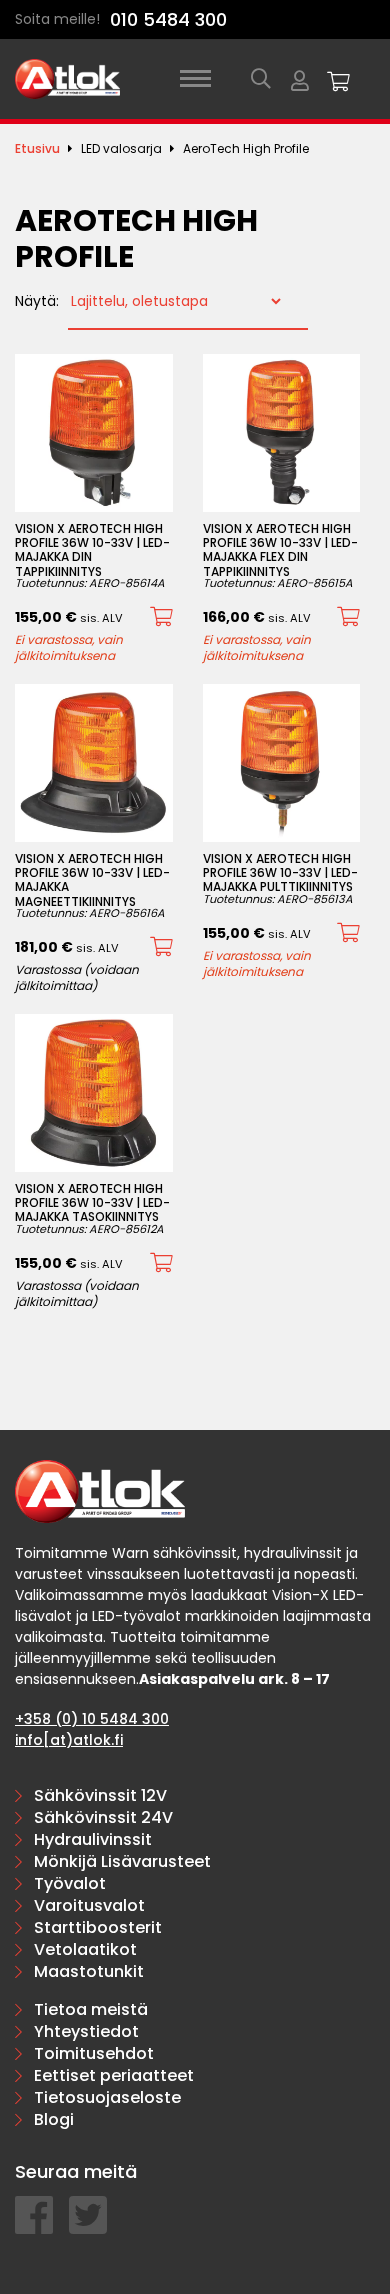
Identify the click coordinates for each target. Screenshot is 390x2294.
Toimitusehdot (94, 2053)
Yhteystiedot (86, 2031)
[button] (161, 617)
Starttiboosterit (98, 1927)
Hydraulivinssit (93, 1839)
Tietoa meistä (91, 2009)
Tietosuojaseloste (107, 2097)
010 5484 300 (168, 19)
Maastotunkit (89, 1971)
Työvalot (70, 1883)
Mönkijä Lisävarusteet (122, 1861)
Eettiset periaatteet (114, 2075)
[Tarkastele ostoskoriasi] (339, 79)
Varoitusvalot (89, 1905)
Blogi (54, 2119)
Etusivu (37, 148)
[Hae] (261, 79)
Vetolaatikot (85, 1949)
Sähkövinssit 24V (103, 1817)
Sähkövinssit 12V (100, 1795)
